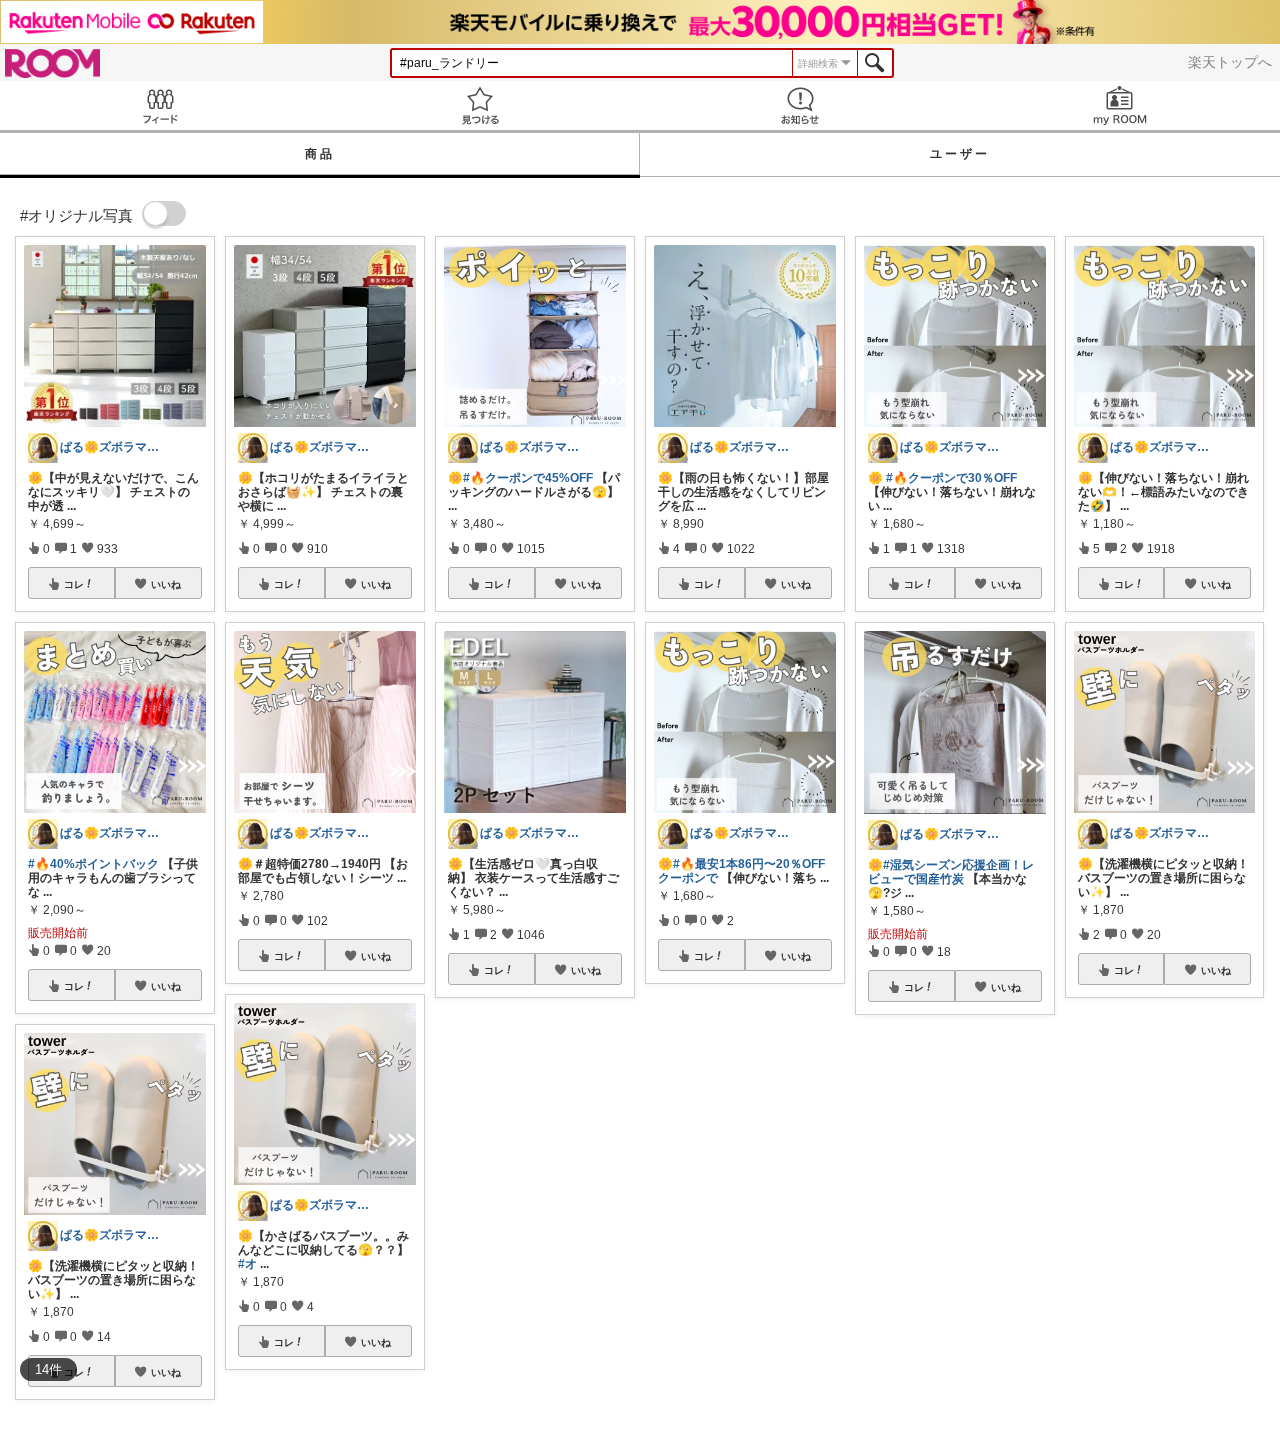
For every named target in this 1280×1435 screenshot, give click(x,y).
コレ (74, 584)
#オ (247, 1264)
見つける (480, 105)
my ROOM (1120, 105)
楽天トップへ (1230, 62)
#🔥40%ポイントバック (93, 864)
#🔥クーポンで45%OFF (528, 478)
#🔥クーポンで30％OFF (951, 478)
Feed (160, 105)
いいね (166, 584)
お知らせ (800, 105)
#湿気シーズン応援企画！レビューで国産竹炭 (951, 872)
